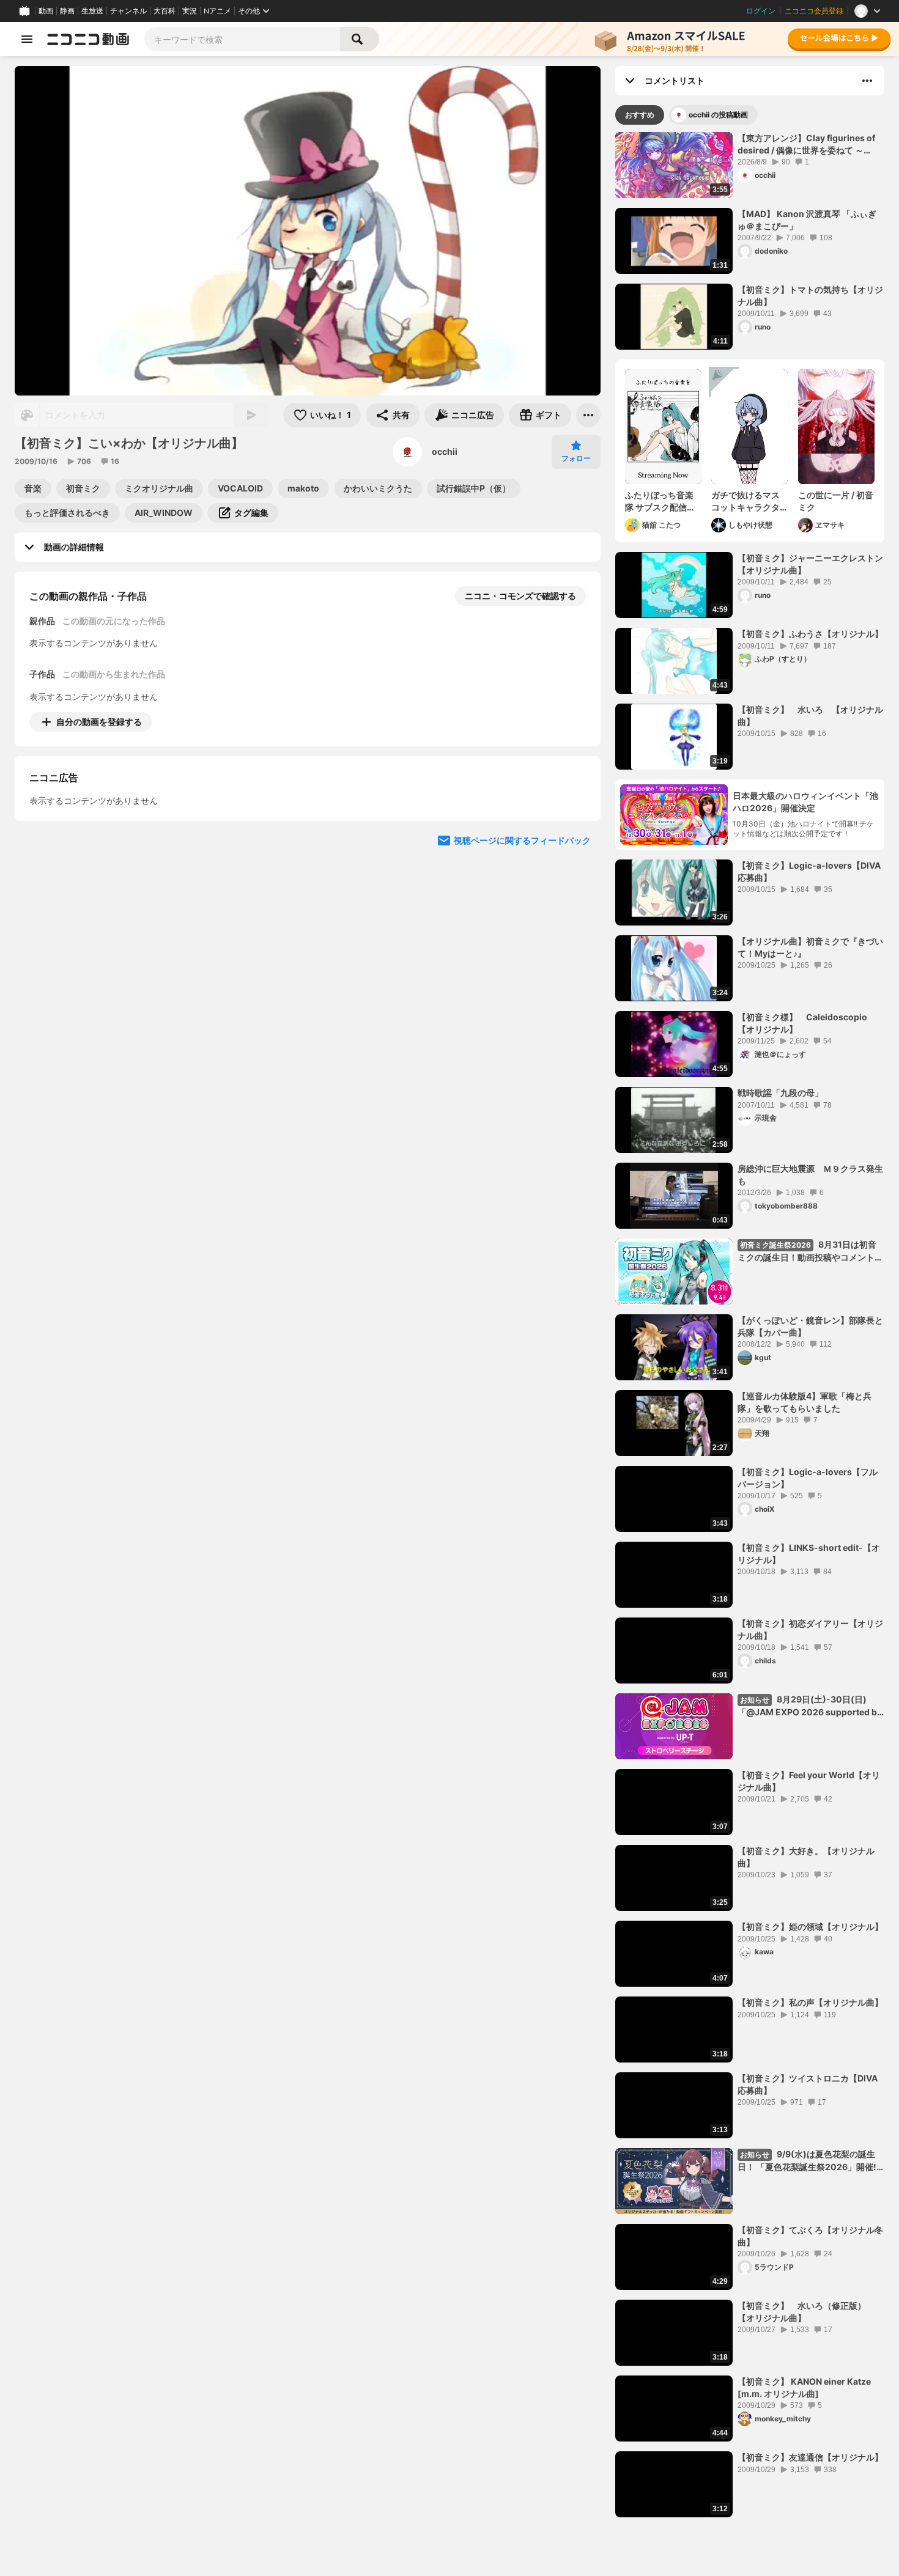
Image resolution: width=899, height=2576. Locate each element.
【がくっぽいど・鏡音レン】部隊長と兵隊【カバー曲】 (810, 1326)
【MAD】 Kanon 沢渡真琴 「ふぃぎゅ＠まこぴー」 (807, 220)
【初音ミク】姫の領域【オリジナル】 (810, 1926)
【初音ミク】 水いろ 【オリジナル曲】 (810, 716)
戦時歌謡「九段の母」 (780, 1093)
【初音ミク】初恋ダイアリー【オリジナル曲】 (810, 1629)
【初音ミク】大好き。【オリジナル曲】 (806, 1857)
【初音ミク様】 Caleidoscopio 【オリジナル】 (807, 1023)
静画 (67, 11)
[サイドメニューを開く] (27, 39)
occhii (445, 451)
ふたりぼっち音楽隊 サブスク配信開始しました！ (660, 501)
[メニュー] (588, 415)
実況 (190, 11)
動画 (46, 11)
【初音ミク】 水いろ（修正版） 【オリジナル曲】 (806, 2312)
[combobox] (242, 39)
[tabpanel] (750, 1325)
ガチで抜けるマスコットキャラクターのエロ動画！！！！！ (745, 501)
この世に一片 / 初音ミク (836, 501)
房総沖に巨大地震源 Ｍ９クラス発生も (810, 1175)
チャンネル (128, 11)
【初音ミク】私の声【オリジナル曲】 (810, 2002)
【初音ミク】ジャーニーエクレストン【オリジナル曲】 (810, 564)
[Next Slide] (576, 836)
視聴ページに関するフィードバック (522, 952)
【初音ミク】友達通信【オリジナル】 (810, 2457)
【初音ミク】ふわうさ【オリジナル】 (810, 634)
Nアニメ (217, 11)
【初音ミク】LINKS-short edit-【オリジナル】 (809, 1554)
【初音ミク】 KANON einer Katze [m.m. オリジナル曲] (804, 2387)
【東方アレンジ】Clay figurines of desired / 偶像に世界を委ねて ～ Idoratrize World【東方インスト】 (806, 144)
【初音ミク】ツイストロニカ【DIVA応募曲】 (808, 2084)
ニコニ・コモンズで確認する (520, 596)
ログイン (761, 11)
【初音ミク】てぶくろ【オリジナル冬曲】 (810, 2236)
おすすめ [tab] (640, 115)
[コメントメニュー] (867, 81)
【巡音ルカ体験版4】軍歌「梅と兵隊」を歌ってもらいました (805, 1402)
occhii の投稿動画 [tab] (718, 115)
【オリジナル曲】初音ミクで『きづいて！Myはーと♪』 (810, 947)
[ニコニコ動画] (88, 39)
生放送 (92, 11)
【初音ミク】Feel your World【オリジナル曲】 (809, 1781)
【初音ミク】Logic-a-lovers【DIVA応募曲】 (809, 871)
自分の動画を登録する (99, 722)
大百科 (165, 11)
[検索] (360, 39)
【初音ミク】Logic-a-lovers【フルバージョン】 (808, 1478)
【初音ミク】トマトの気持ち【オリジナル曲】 (810, 296)
